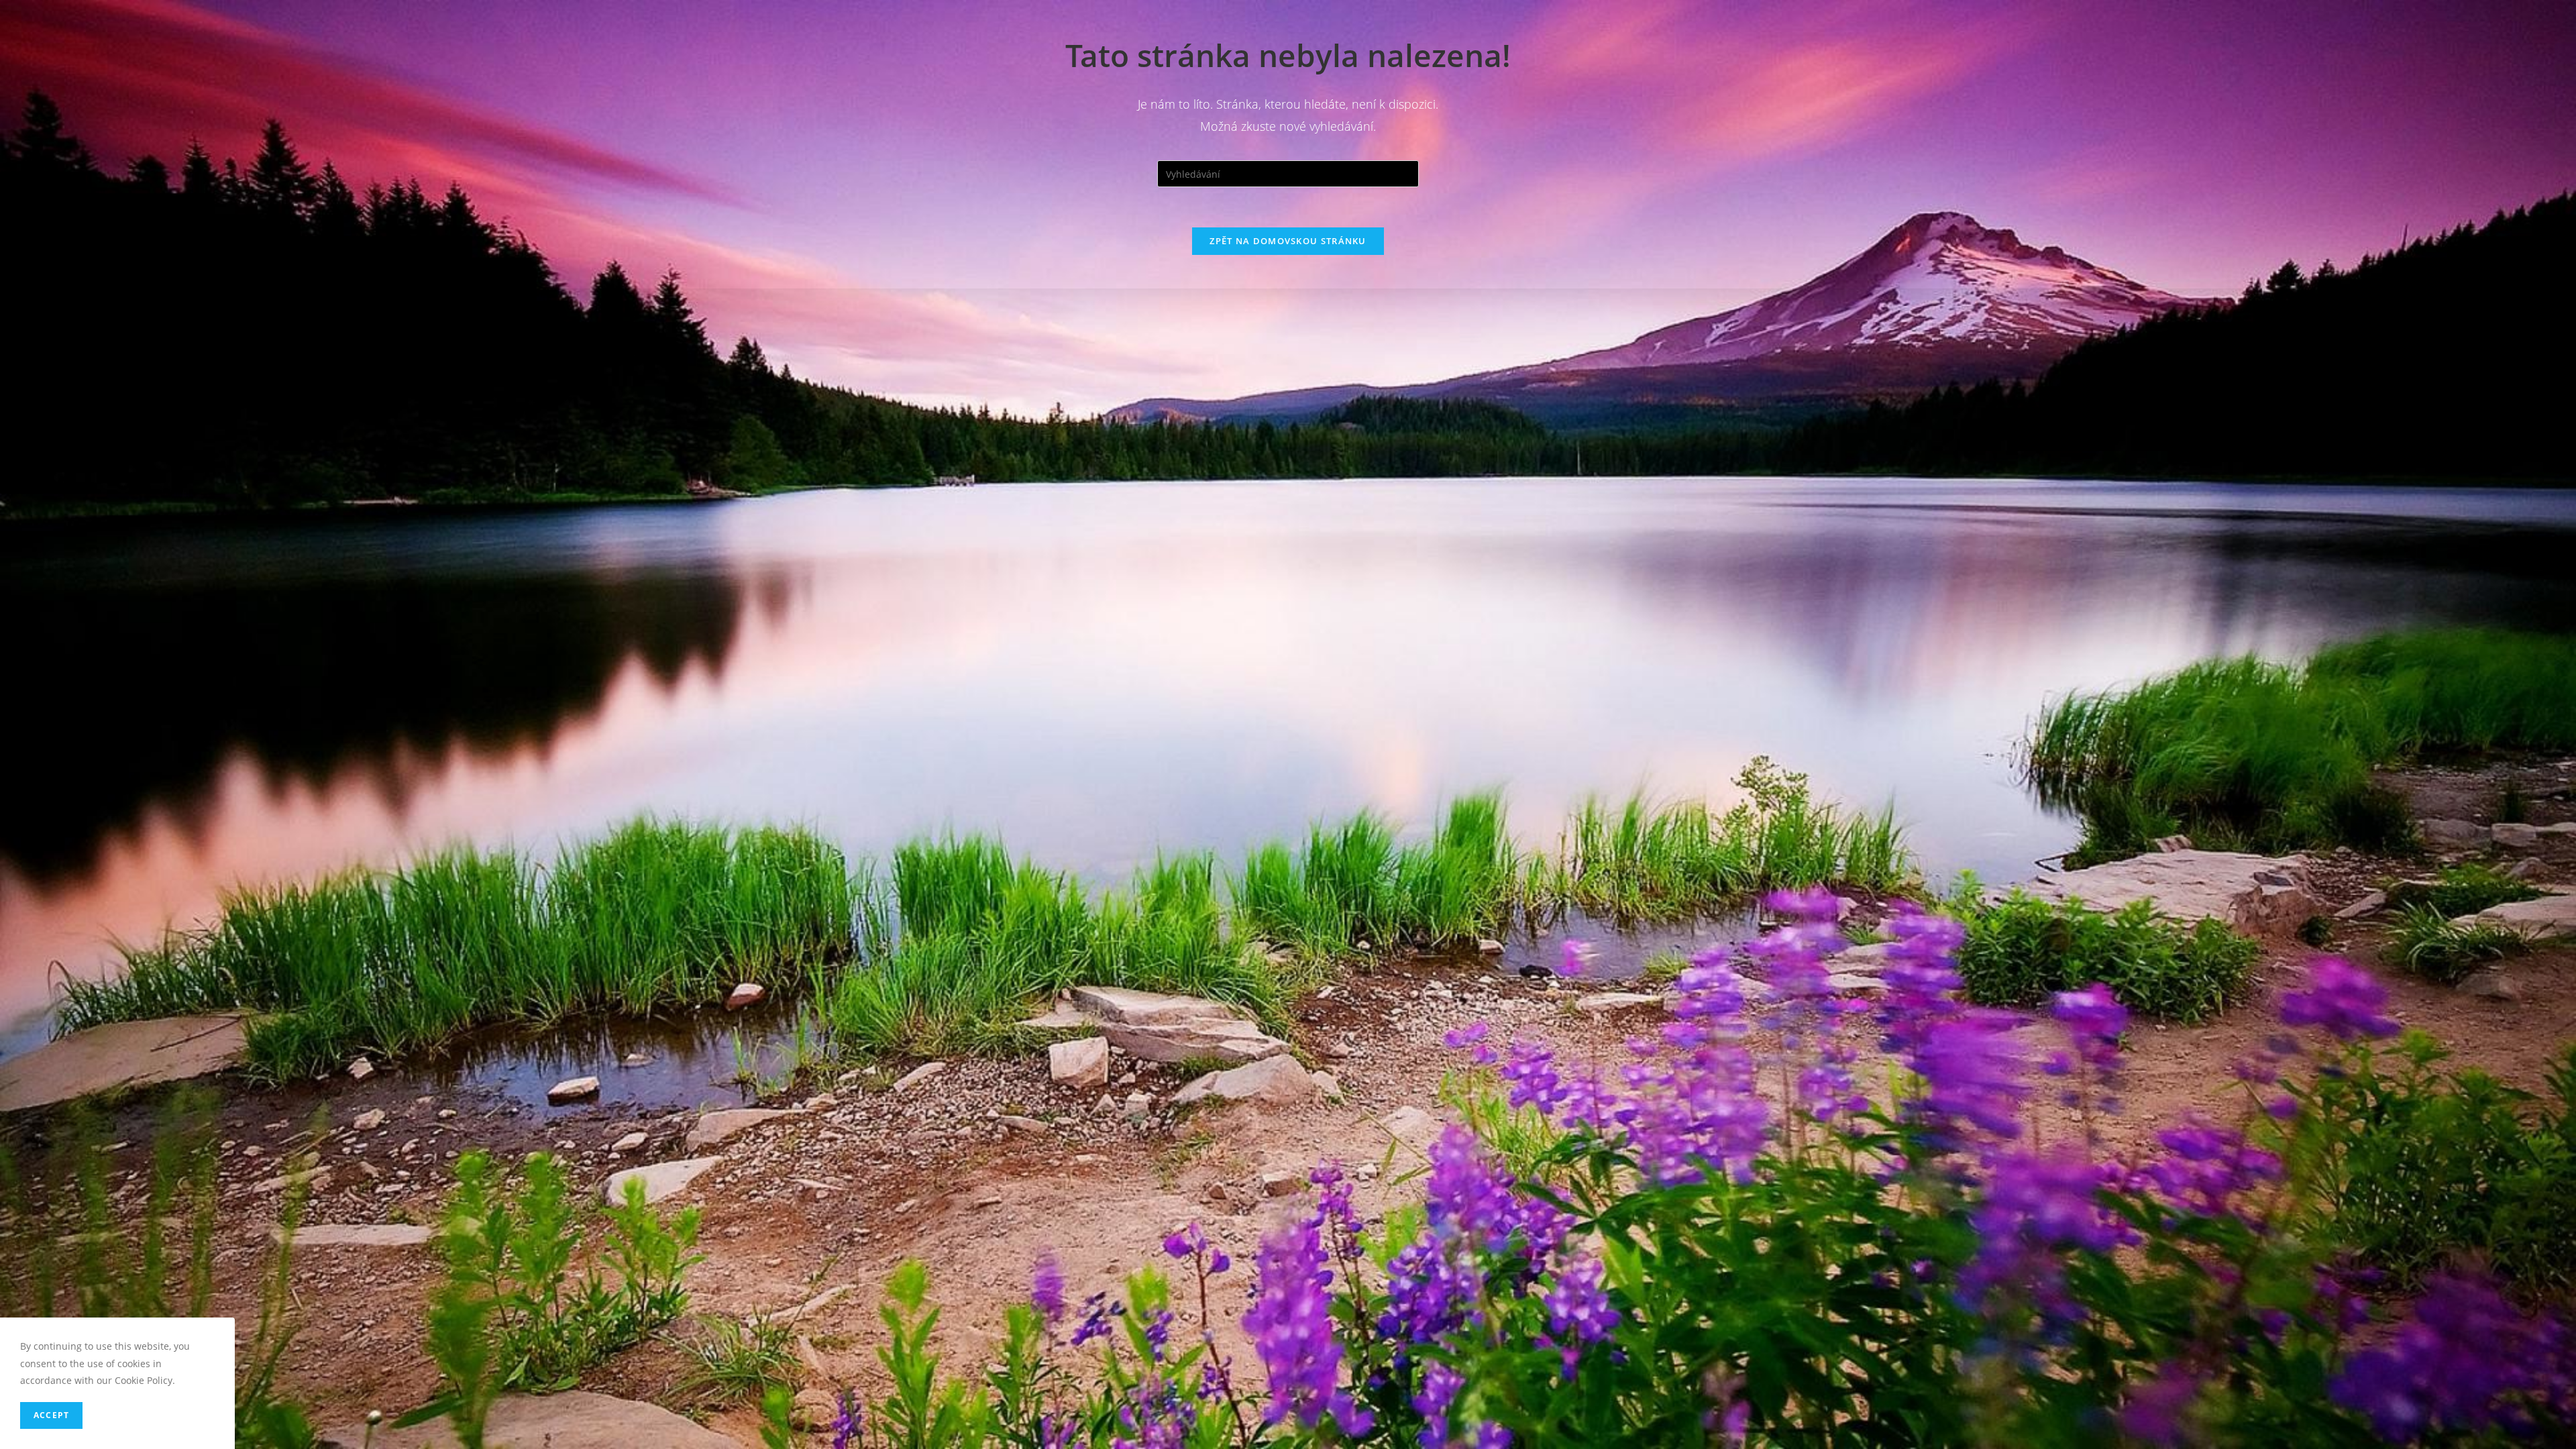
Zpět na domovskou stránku (1288, 241)
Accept (51, 1415)
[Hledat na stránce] (1288, 173)
